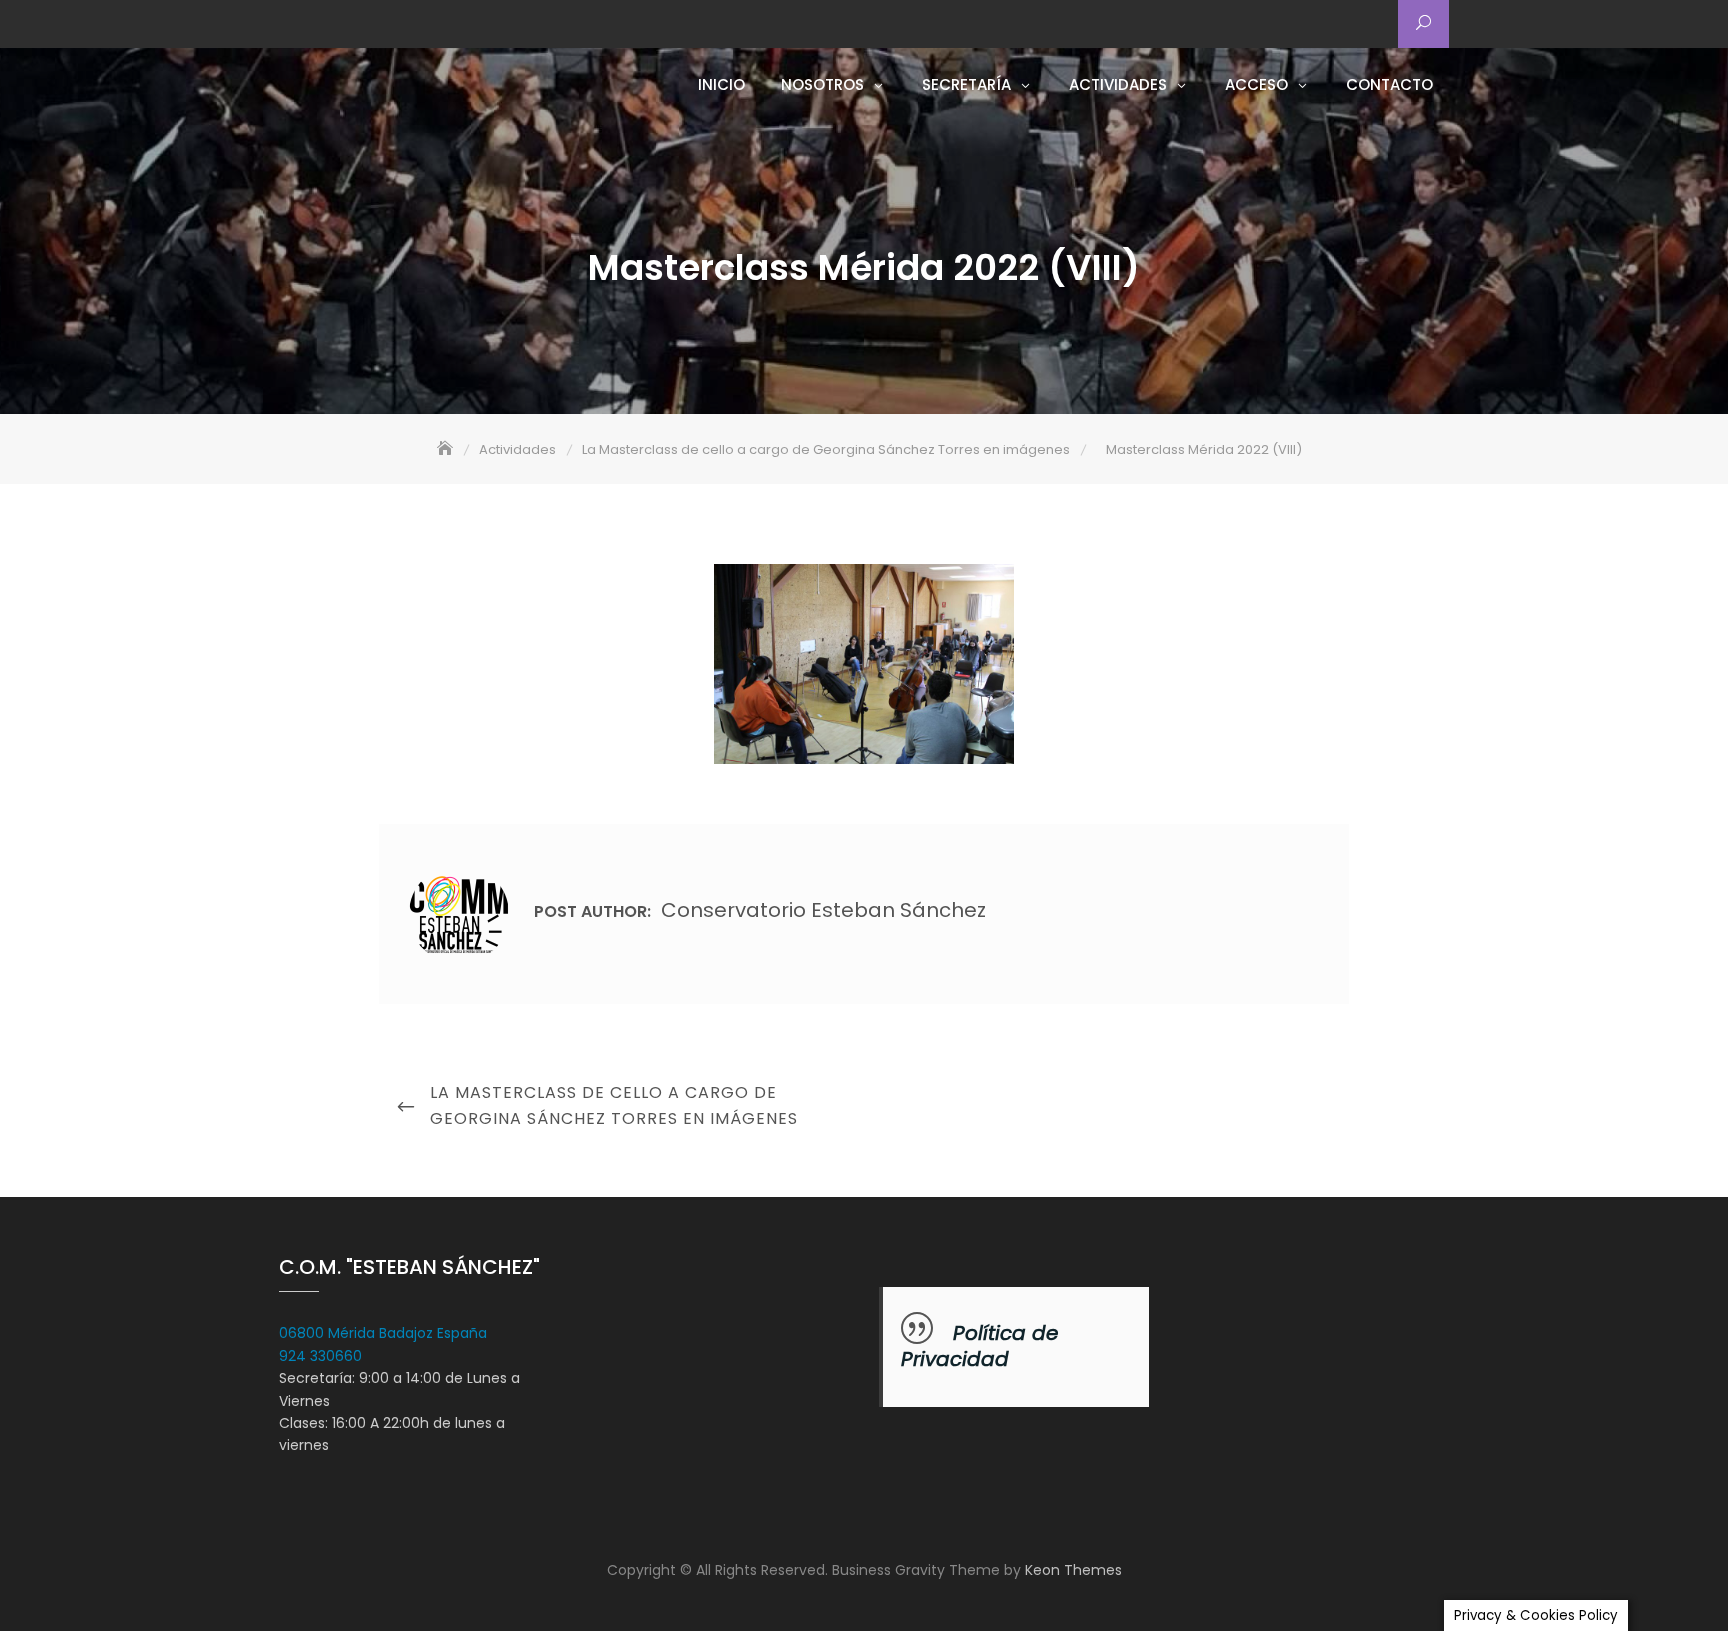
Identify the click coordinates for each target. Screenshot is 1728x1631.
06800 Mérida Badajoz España (383, 1333)
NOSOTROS (822, 84)
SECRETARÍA (966, 84)
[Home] (447, 449)
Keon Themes (1073, 1570)
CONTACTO (1389, 84)
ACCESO (1256, 84)
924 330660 (320, 1356)
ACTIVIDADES (1118, 84)
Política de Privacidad (979, 1346)
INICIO (721, 84)
